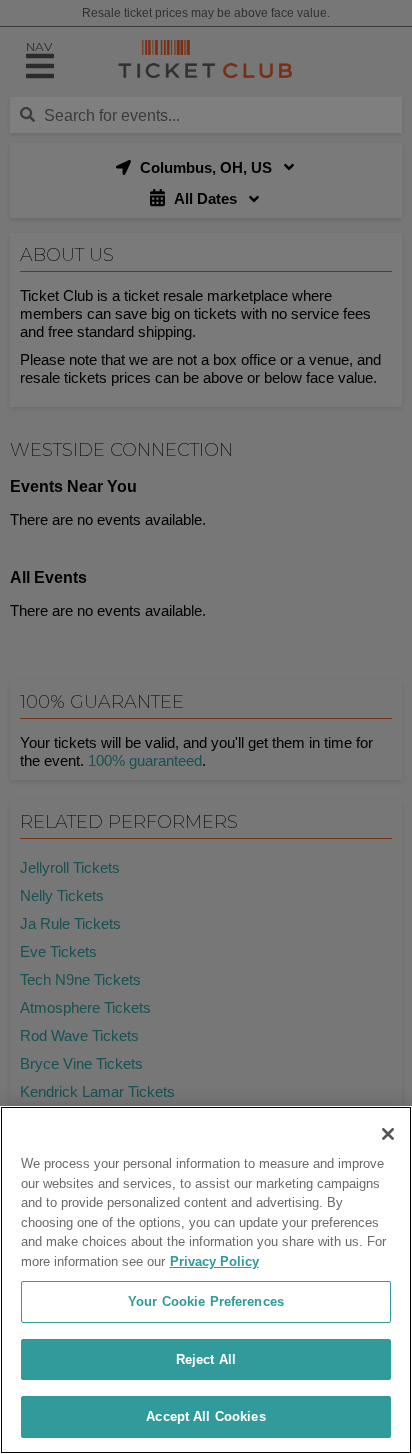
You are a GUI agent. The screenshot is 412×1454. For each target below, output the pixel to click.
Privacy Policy (214, 1261)
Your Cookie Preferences (206, 1301)
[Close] (388, 1134)
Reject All (206, 1359)
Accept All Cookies (205, 1416)
